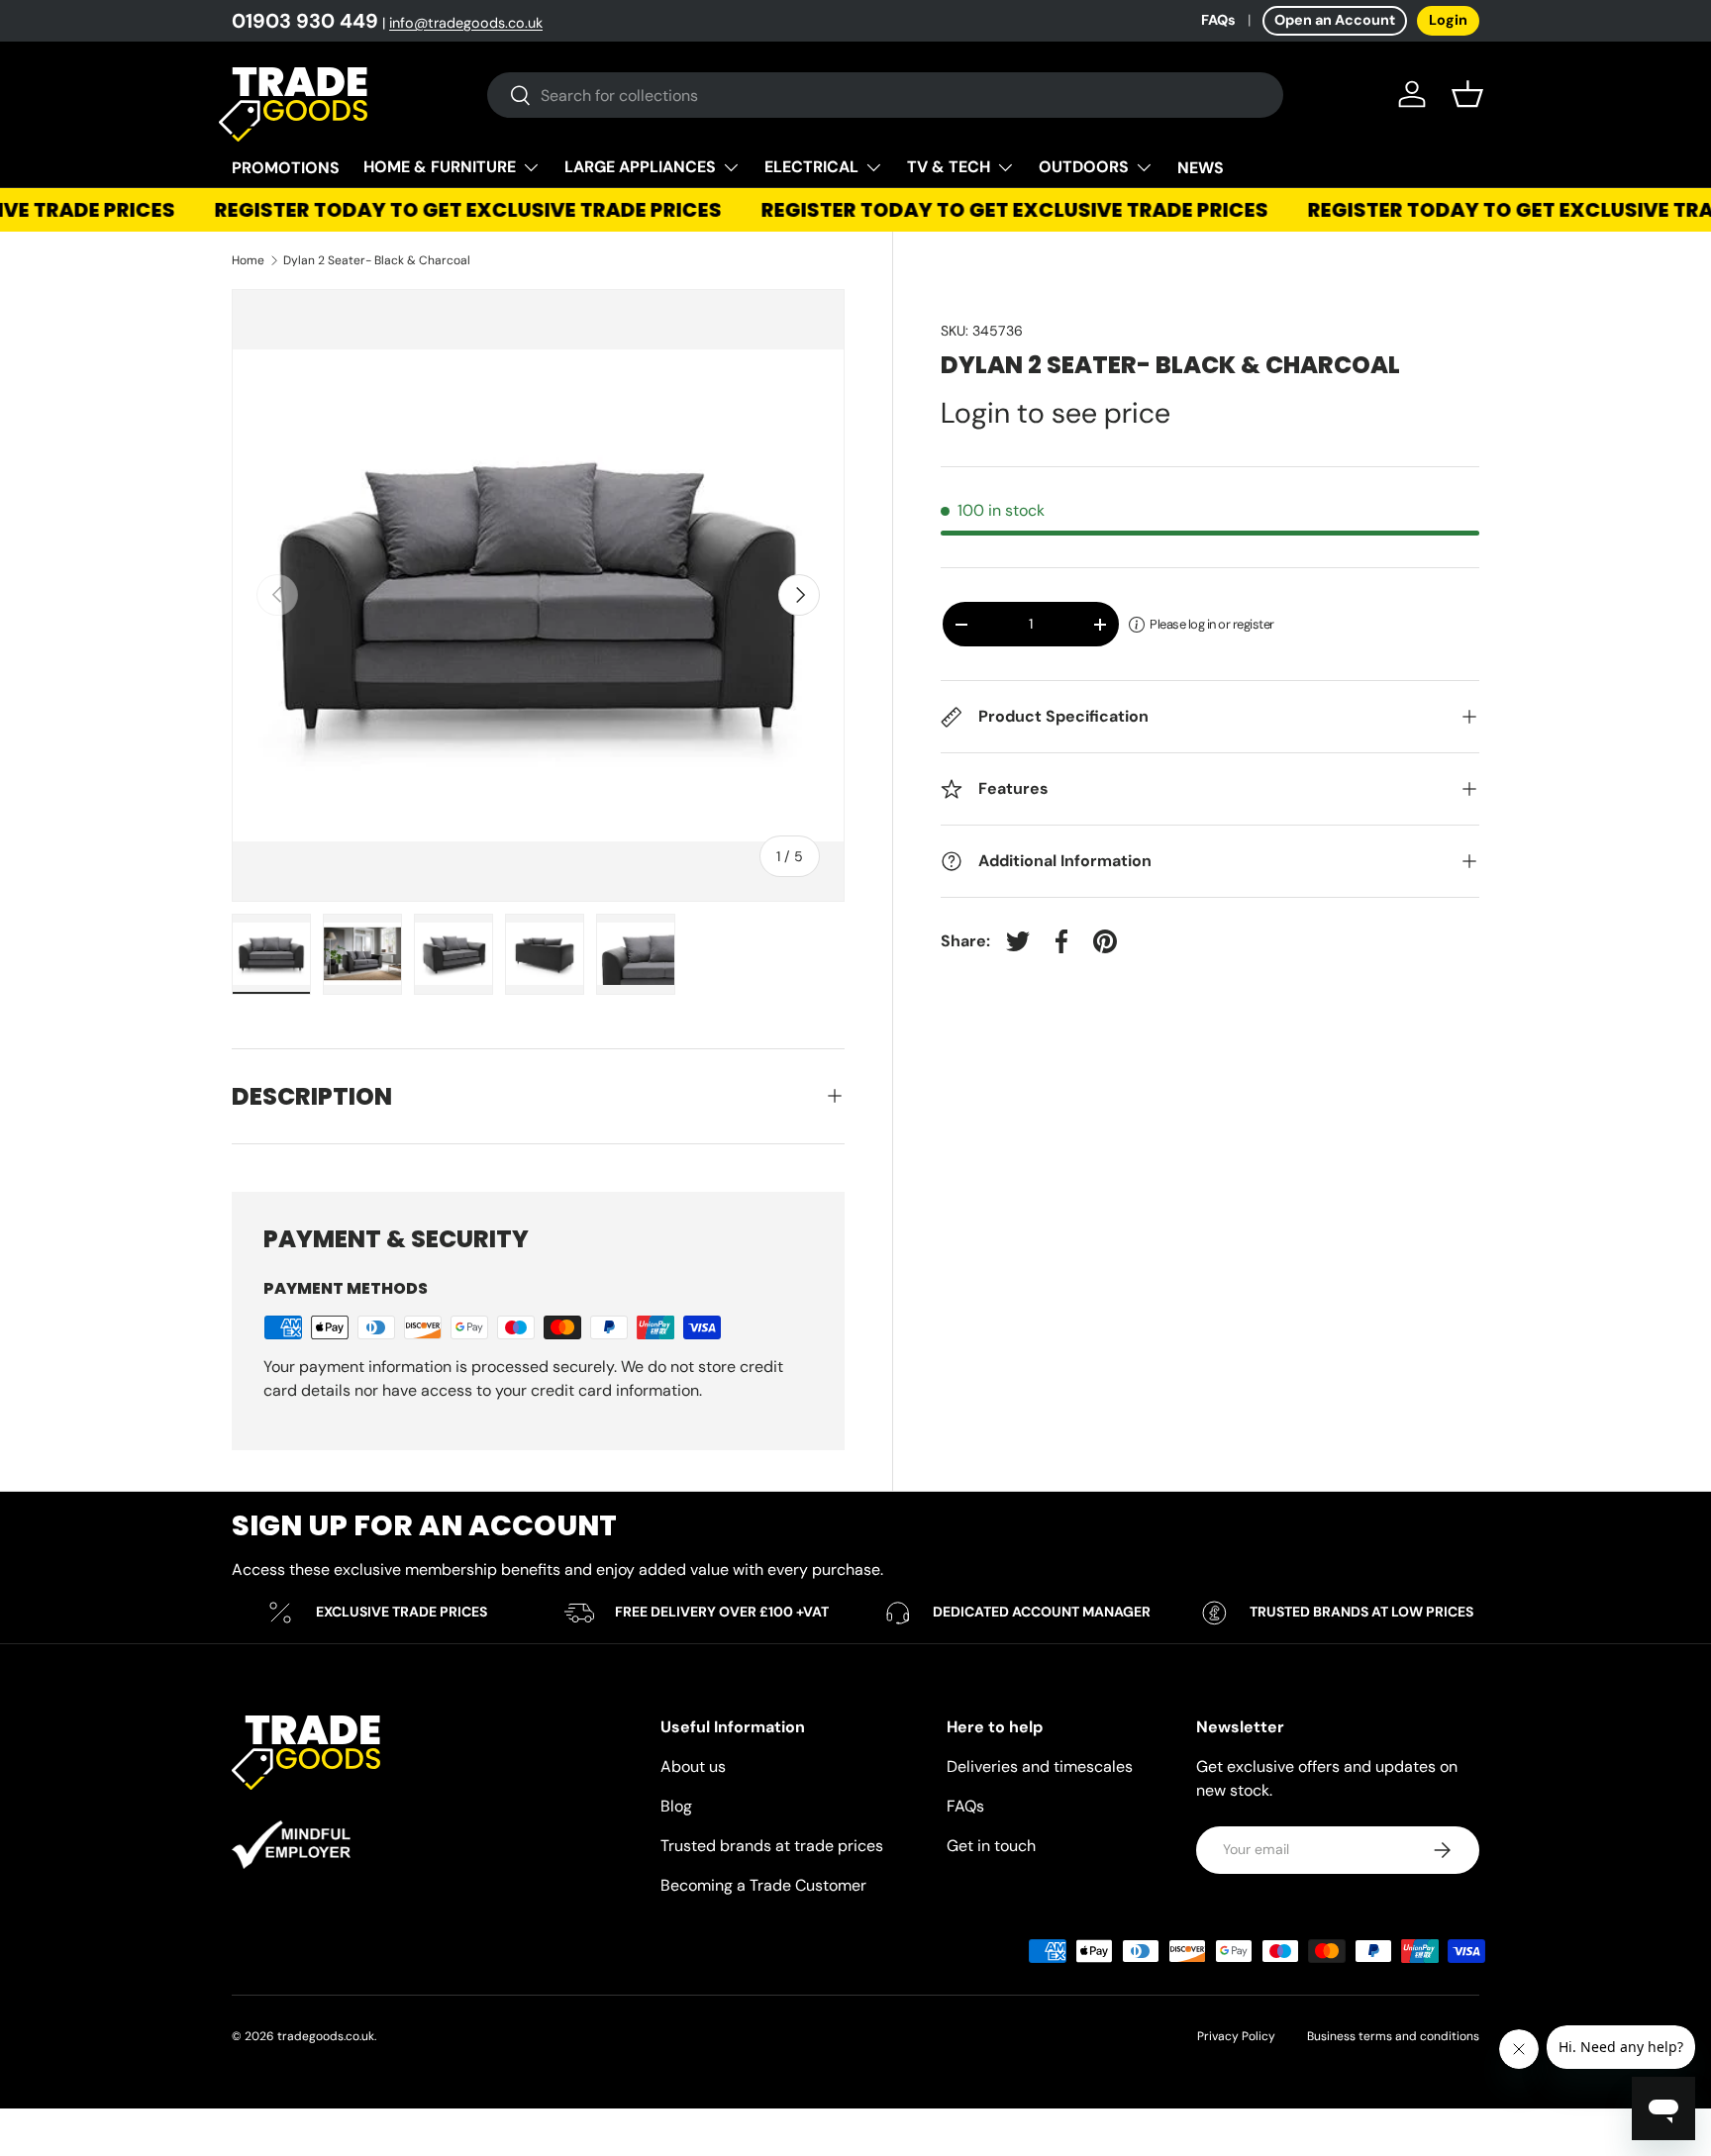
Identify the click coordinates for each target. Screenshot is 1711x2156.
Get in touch (991, 1846)
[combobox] (885, 95)
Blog (676, 1806)
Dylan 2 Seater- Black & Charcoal (377, 260)
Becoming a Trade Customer (763, 1885)
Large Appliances (640, 167)
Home (248, 260)
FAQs (1218, 20)
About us (693, 1766)
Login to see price (1056, 413)
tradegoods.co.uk (326, 2036)
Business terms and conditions (1393, 2036)
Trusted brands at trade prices (772, 1846)
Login (1448, 20)
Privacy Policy (1236, 2036)
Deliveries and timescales (1040, 1766)
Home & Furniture (440, 167)
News (1201, 168)
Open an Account (1335, 20)
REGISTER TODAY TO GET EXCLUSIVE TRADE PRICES (452, 210)
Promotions (286, 168)
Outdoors (1084, 167)
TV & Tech (949, 167)
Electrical (811, 167)
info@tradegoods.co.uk (466, 23)
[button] (1467, 94)
